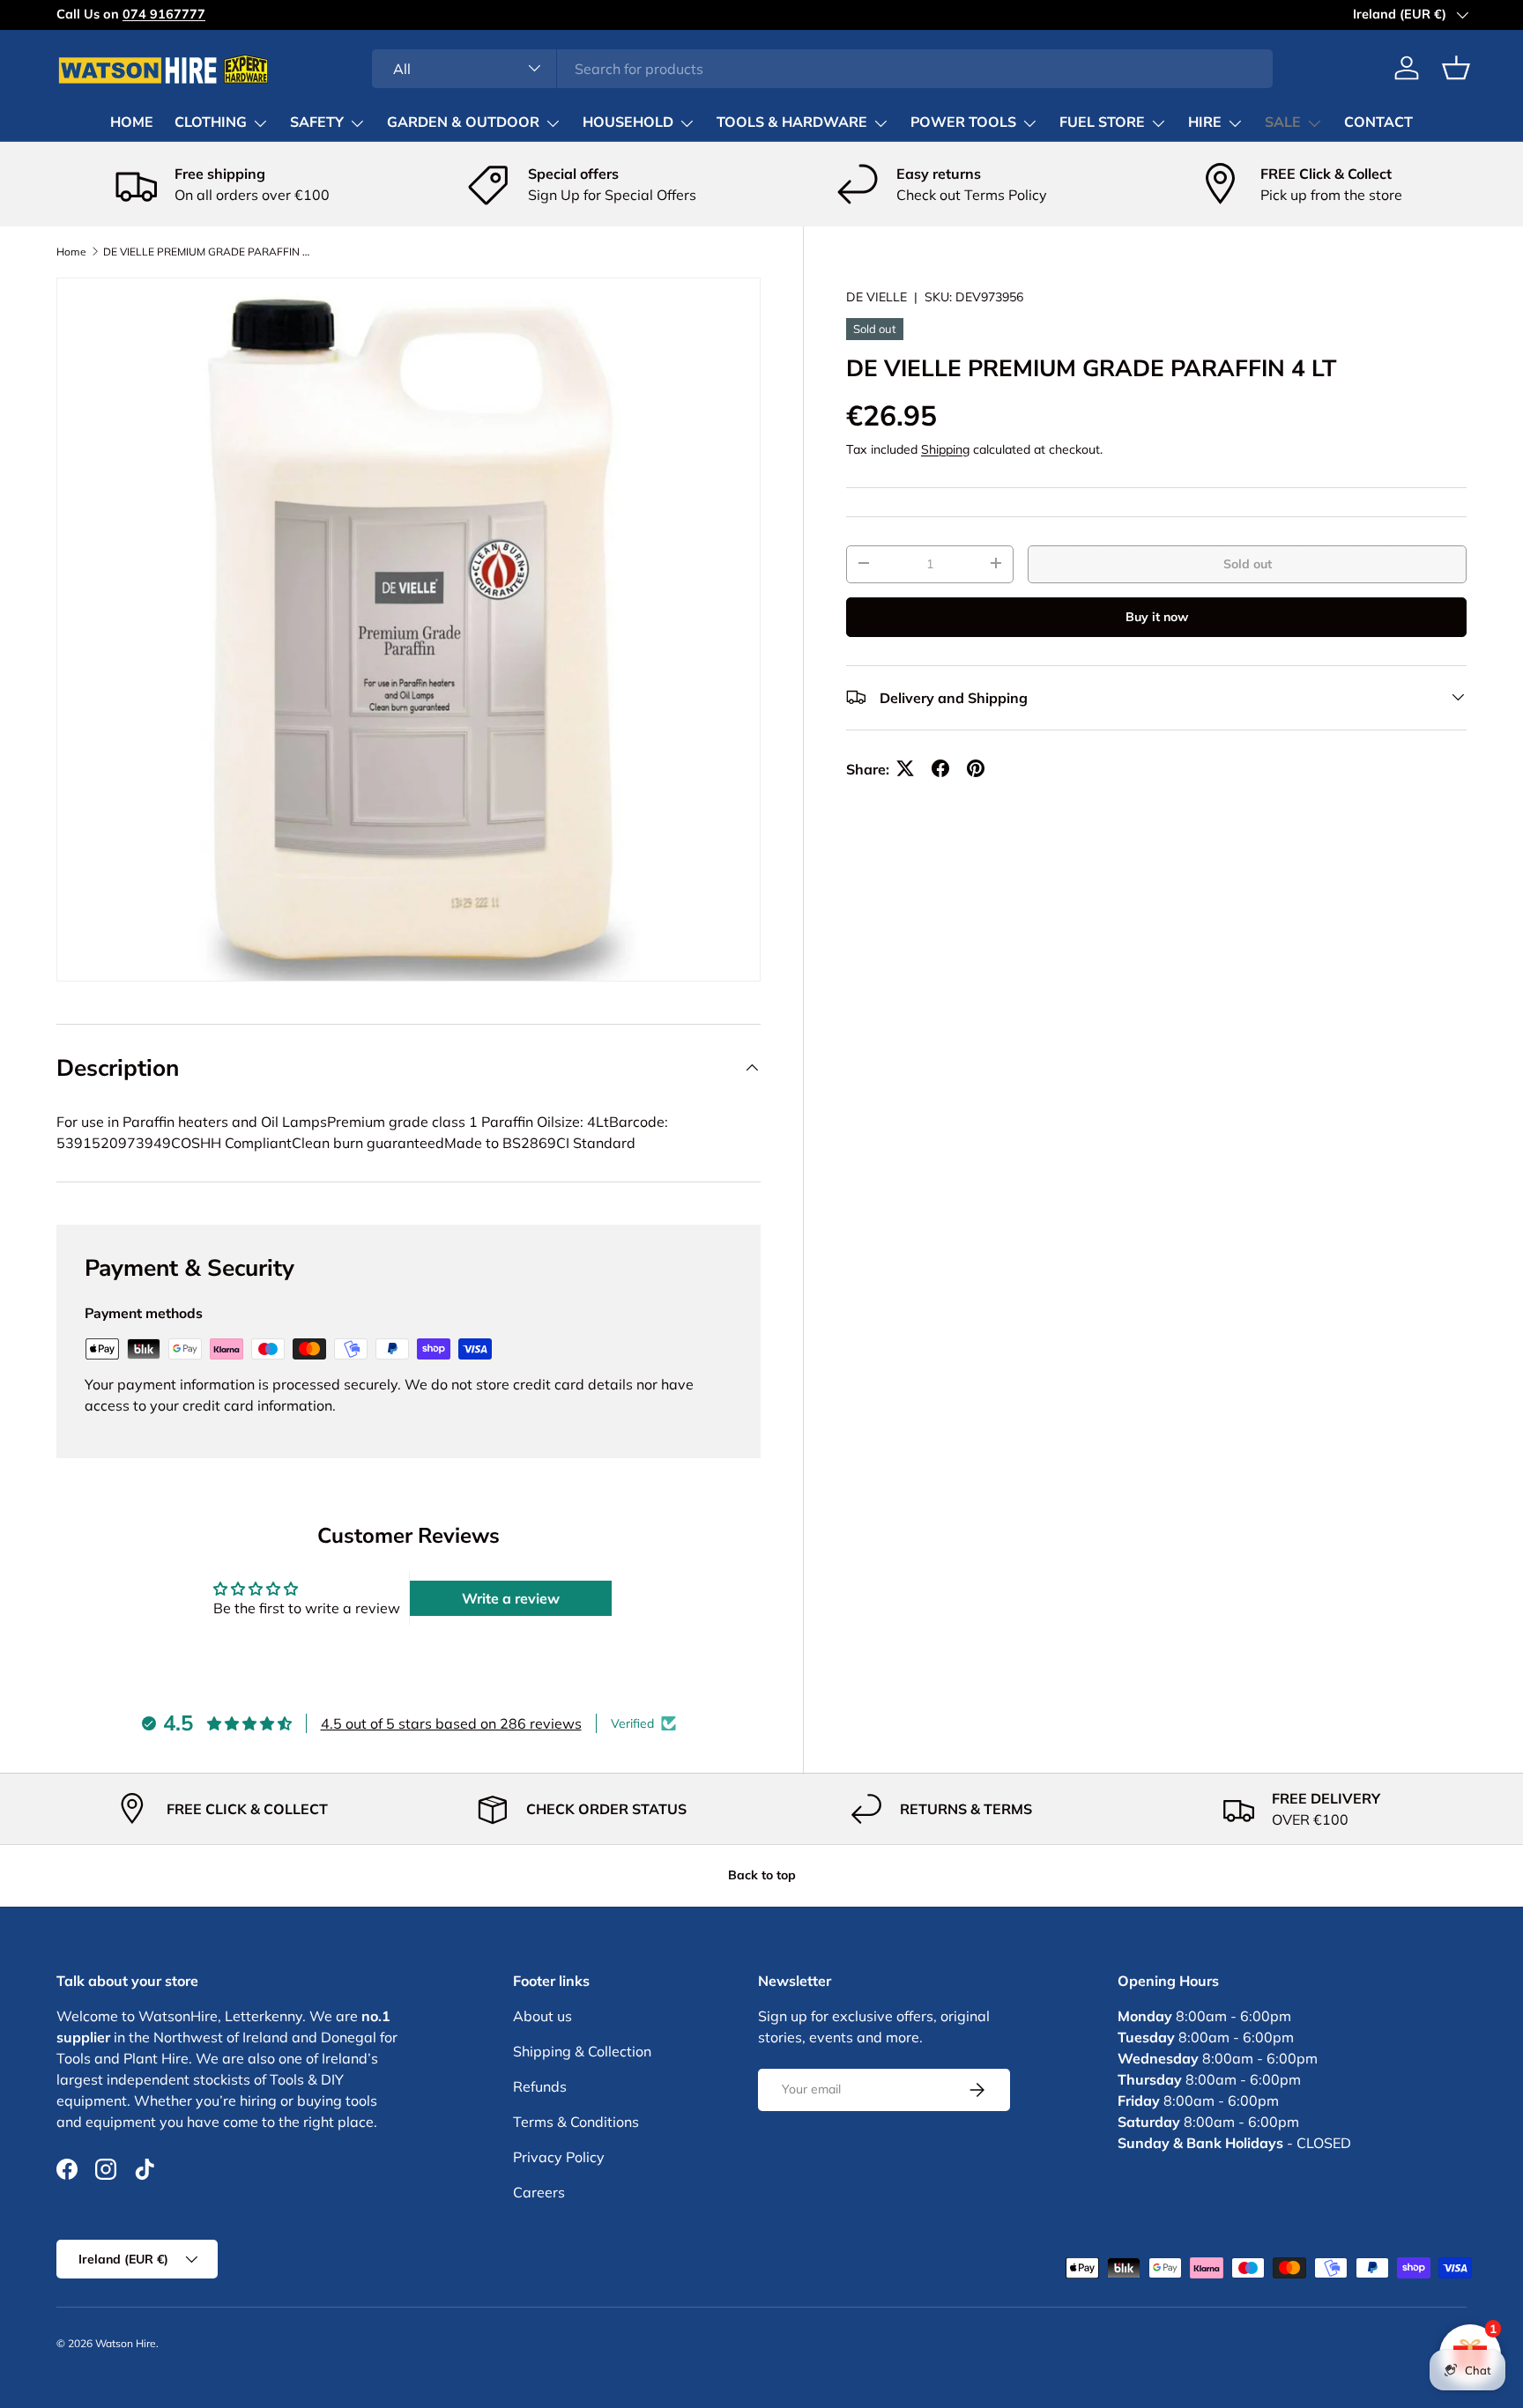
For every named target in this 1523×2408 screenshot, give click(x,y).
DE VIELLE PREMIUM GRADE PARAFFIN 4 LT (209, 252)
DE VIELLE (877, 297)
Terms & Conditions (576, 2122)
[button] (1456, 68)
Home (71, 252)
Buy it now (1157, 616)
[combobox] (823, 68)
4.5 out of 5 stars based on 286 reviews (451, 1723)
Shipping (945, 448)
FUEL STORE (1102, 122)
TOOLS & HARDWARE (792, 122)
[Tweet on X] (905, 768)
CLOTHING (211, 122)
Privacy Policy (559, 2157)
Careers (539, 2192)
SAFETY (317, 122)
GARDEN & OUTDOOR (463, 122)
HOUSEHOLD (628, 122)
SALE (1283, 122)
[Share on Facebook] (940, 768)
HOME (132, 122)
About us (542, 2016)
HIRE (1205, 122)
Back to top (762, 1875)
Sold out (1248, 563)
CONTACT (1378, 122)
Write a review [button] (511, 1598)
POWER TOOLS (963, 122)
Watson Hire (126, 2343)
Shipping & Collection (582, 2051)
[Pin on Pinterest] (976, 768)
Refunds (540, 2086)
